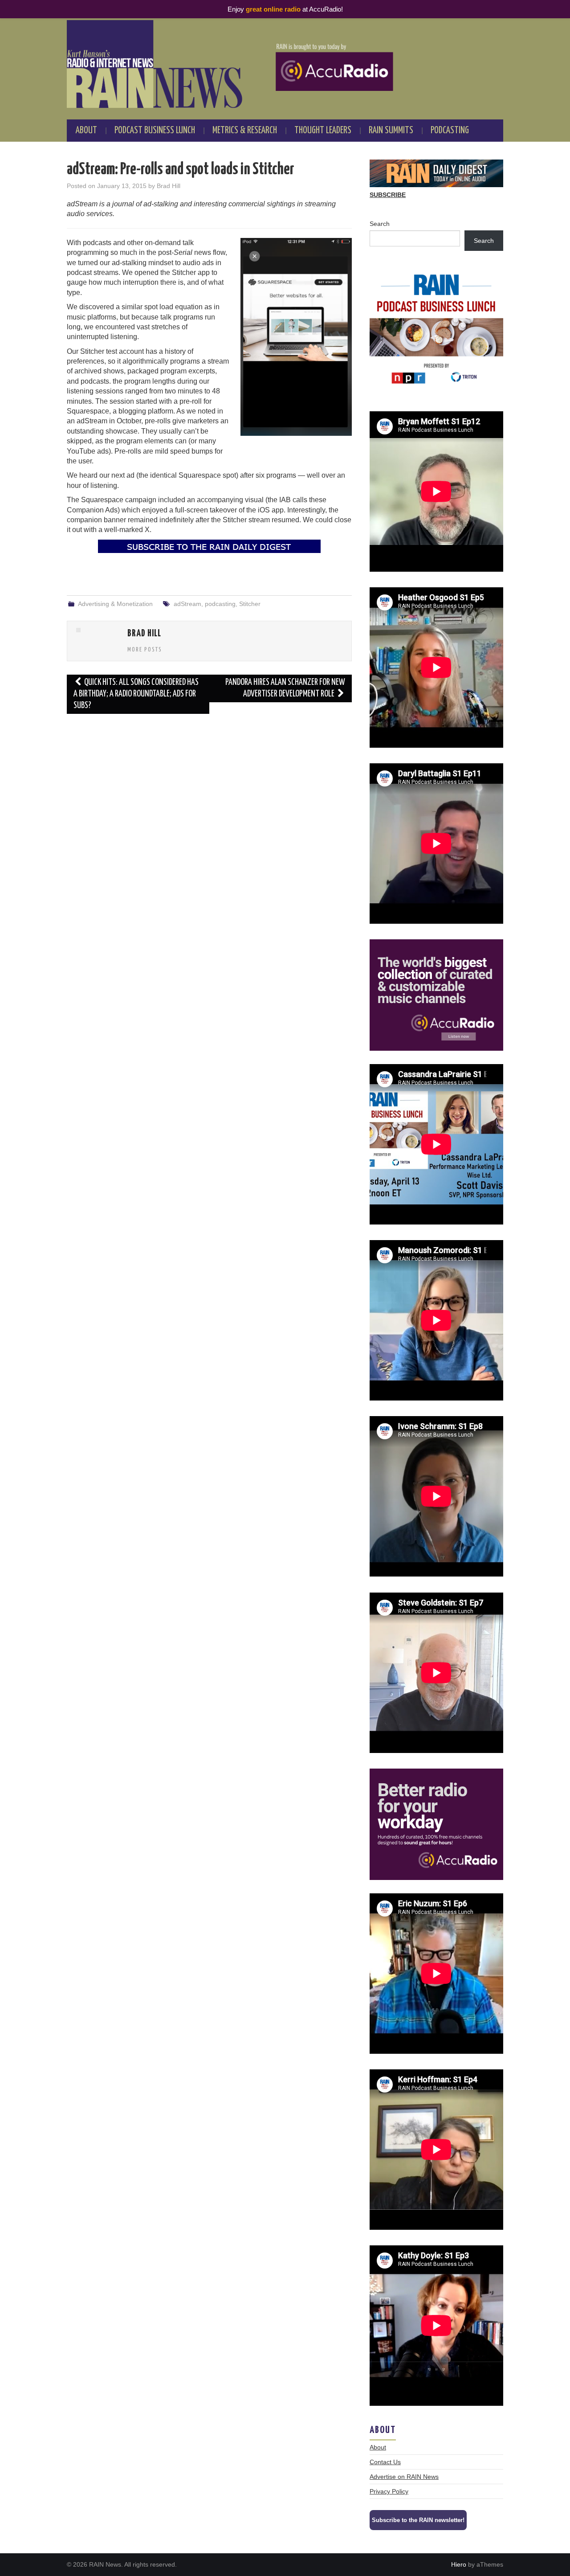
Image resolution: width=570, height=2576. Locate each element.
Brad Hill (169, 186)
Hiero (459, 2564)
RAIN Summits (391, 131)
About (86, 131)
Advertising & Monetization (115, 604)
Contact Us (385, 2462)
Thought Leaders (323, 131)
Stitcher (250, 604)
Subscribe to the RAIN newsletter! (418, 2520)
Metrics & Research (245, 131)
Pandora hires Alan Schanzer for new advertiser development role (285, 688)
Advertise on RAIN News (404, 2477)
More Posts (145, 650)
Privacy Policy (389, 2491)
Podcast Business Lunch (155, 131)
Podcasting (450, 131)
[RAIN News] (285, 64)
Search (380, 224)
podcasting (220, 604)
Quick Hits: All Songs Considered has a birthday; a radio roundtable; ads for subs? (136, 694)
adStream (187, 604)
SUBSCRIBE (388, 195)
